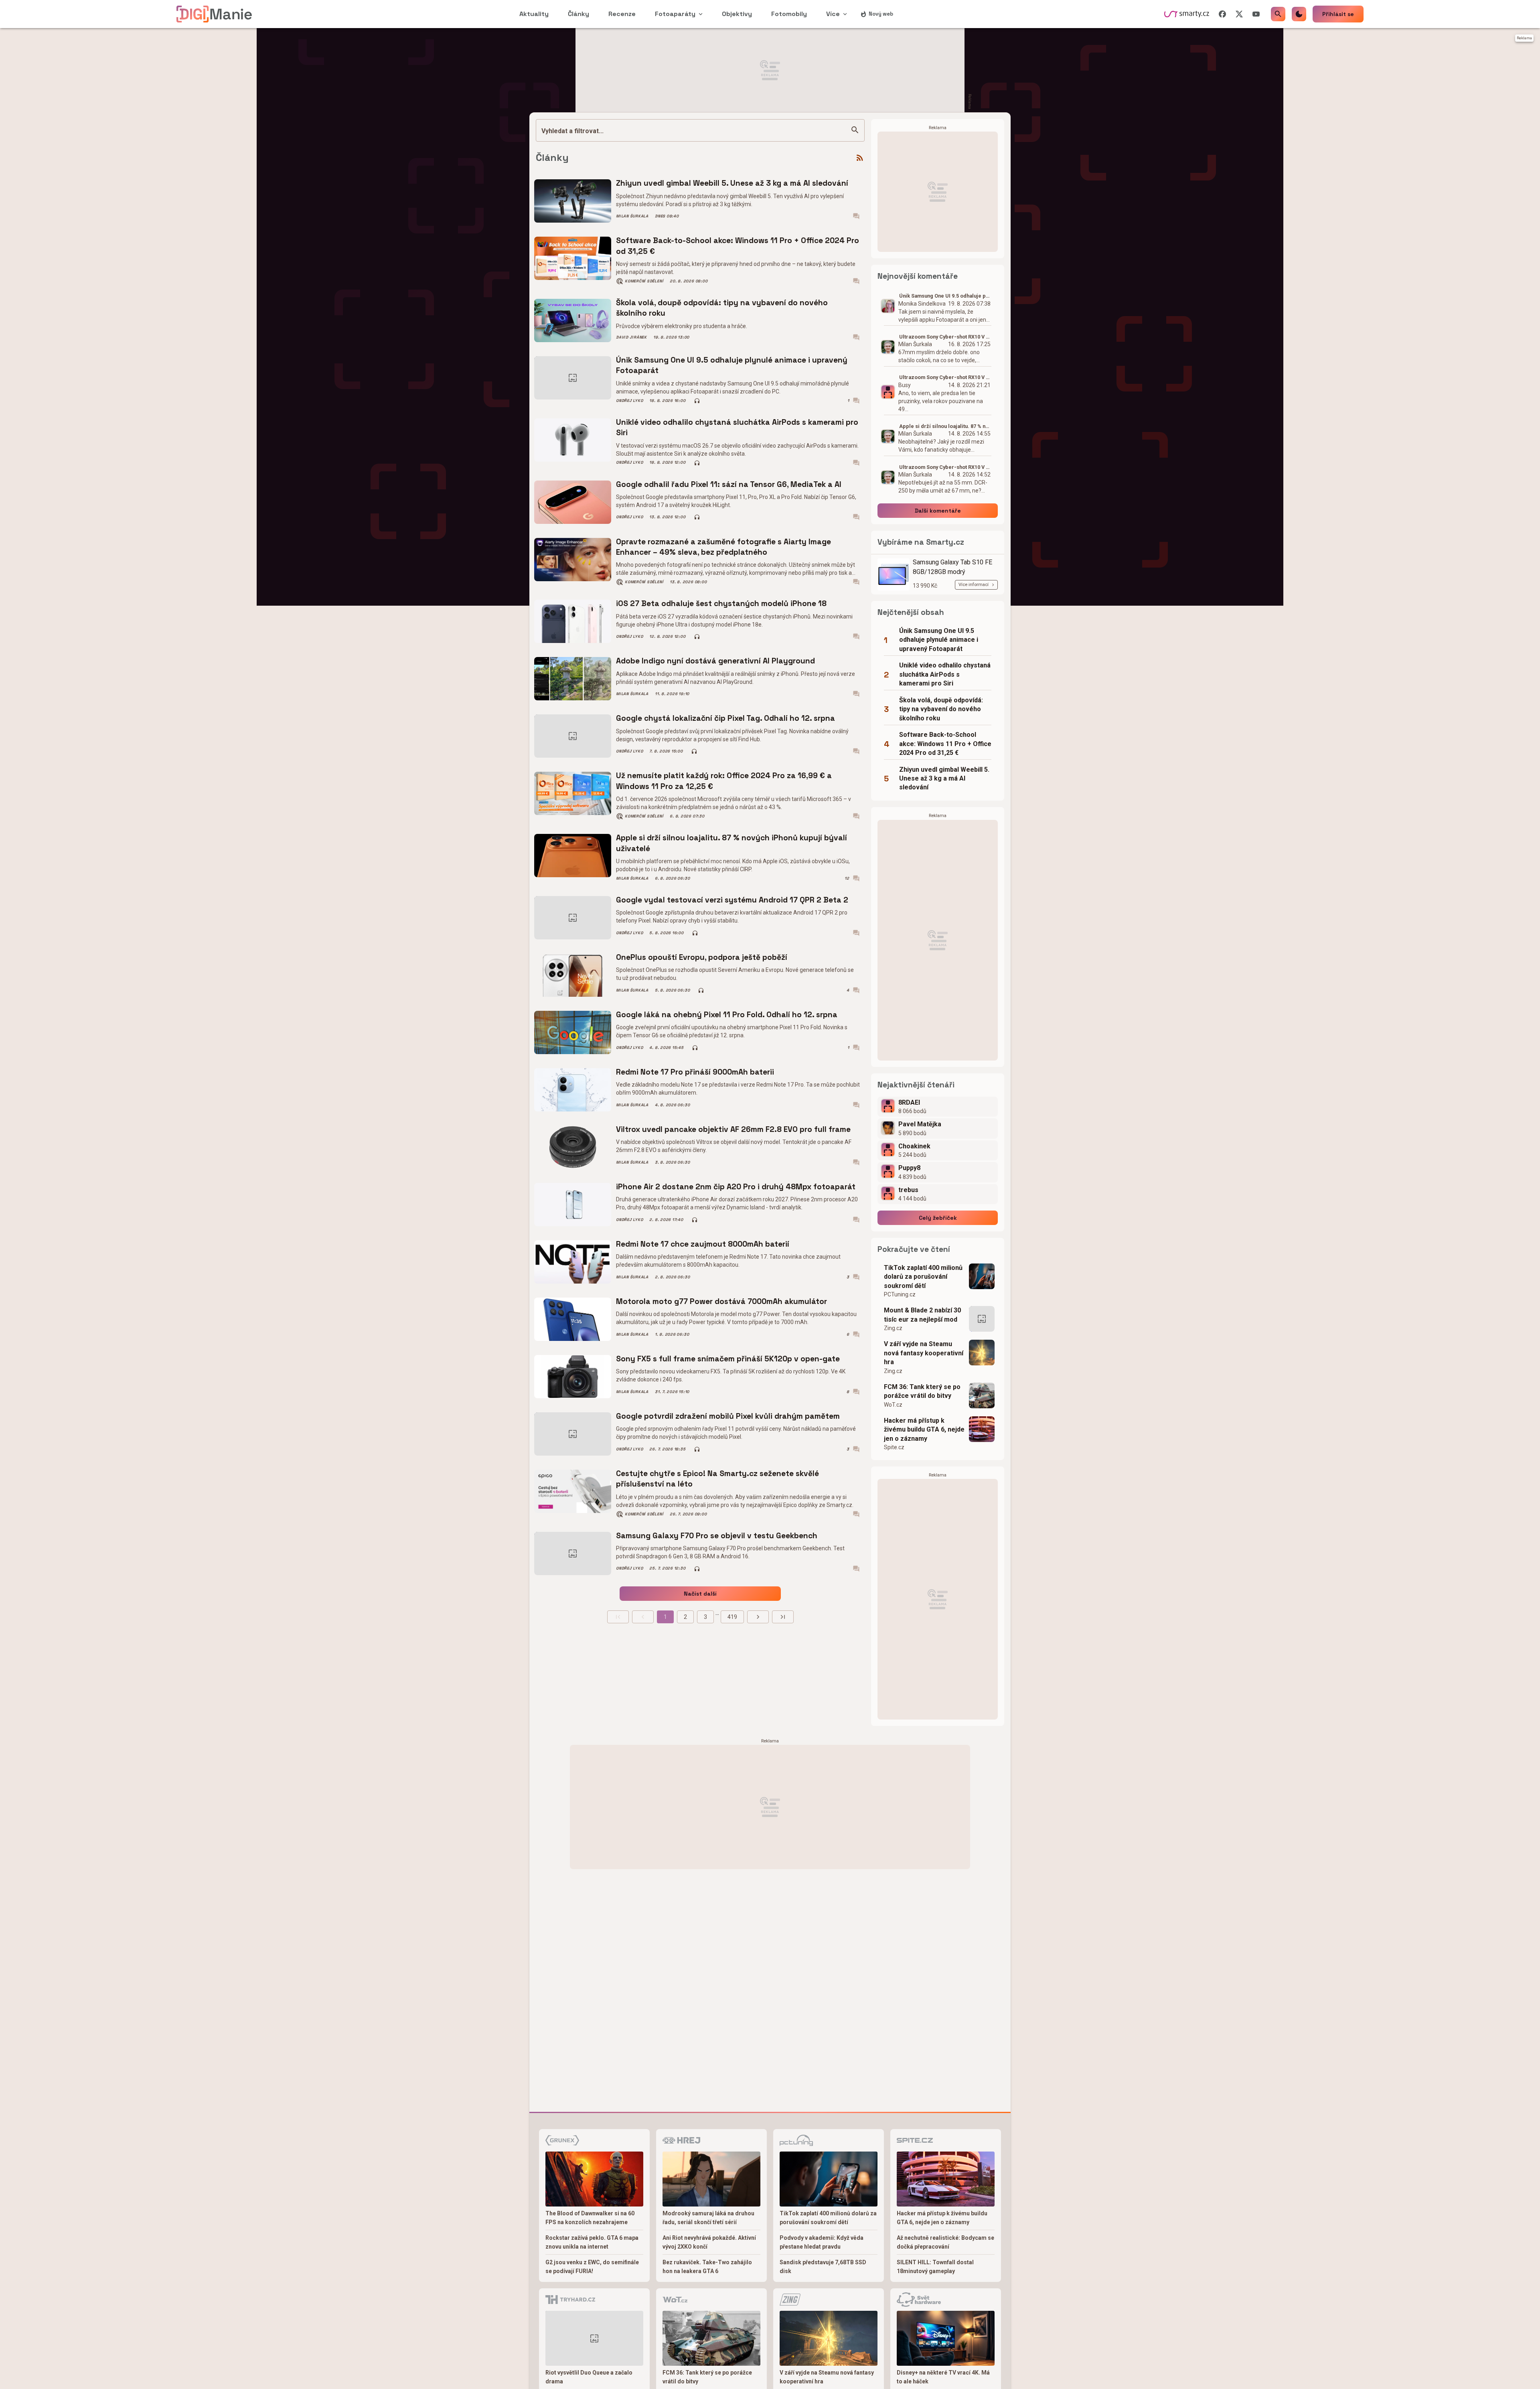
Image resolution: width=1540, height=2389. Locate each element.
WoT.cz (893, 1405)
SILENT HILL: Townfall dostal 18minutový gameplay (935, 2267)
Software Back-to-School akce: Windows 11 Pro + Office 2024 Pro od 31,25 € (738, 246)
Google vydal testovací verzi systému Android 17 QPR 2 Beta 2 (732, 900)
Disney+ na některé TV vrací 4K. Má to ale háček (943, 2377)
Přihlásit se (1338, 14)
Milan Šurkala (632, 216)
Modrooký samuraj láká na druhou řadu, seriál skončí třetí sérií (708, 2218)
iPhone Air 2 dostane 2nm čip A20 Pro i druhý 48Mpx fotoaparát (736, 1187)
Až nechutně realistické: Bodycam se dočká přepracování (945, 2242)
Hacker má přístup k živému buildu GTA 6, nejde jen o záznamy (924, 1430)
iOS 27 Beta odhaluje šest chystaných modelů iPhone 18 (721, 603)
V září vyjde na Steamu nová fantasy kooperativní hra (924, 1353)
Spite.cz (894, 1447)
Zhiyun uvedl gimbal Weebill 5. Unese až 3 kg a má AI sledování (732, 183)
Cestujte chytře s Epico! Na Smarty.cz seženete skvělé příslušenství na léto (717, 1479)
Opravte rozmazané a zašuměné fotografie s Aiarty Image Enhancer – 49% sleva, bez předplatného (723, 547)
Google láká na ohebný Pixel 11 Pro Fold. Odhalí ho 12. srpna (727, 1015)
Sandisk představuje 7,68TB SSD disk (823, 2267)
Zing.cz (893, 1328)
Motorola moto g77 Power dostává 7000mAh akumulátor (721, 1301)
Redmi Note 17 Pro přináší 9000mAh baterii (695, 1072)
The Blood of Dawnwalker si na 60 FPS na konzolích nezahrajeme (590, 2218)
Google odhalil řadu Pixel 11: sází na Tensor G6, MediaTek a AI (729, 484)
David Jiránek (631, 337)
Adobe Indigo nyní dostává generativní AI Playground (715, 661)
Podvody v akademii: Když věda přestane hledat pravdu (822, 2242)
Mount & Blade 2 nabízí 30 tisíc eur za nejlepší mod (922, 1315)
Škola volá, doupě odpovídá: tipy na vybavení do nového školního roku (722, 308)
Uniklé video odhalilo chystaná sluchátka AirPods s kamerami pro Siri (737, 427)
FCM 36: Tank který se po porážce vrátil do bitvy (922, 1391)
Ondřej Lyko (629, 401)
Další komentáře (938, 511)
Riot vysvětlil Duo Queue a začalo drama (589, 2377)
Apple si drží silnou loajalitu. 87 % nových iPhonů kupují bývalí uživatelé (731, 843)
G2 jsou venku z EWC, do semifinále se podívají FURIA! (592, 2267)
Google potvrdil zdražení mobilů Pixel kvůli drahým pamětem (728, 1416)
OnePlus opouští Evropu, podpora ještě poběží (702, 957)
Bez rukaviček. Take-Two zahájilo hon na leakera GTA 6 (707, 2267)
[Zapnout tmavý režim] (1299, 14)
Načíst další (700, 1594)
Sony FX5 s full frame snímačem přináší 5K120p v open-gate (728, 1359)
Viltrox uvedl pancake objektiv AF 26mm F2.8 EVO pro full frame (733, 1129)
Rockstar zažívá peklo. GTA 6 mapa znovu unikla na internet (592, 2242)
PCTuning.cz (900, 1294)
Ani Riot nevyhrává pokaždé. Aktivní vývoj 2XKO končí (709, 2242)
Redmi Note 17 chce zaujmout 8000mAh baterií (703, 1244)
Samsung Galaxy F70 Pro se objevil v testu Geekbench (717, 1536)
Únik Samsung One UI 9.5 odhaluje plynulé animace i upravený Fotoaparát (732, 365)
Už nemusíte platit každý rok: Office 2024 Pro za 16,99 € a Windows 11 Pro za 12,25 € (724, 781)
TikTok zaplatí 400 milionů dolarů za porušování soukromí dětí (923, 1277)
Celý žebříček (938, 1218)
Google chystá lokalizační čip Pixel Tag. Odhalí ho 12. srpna (725, 718)
